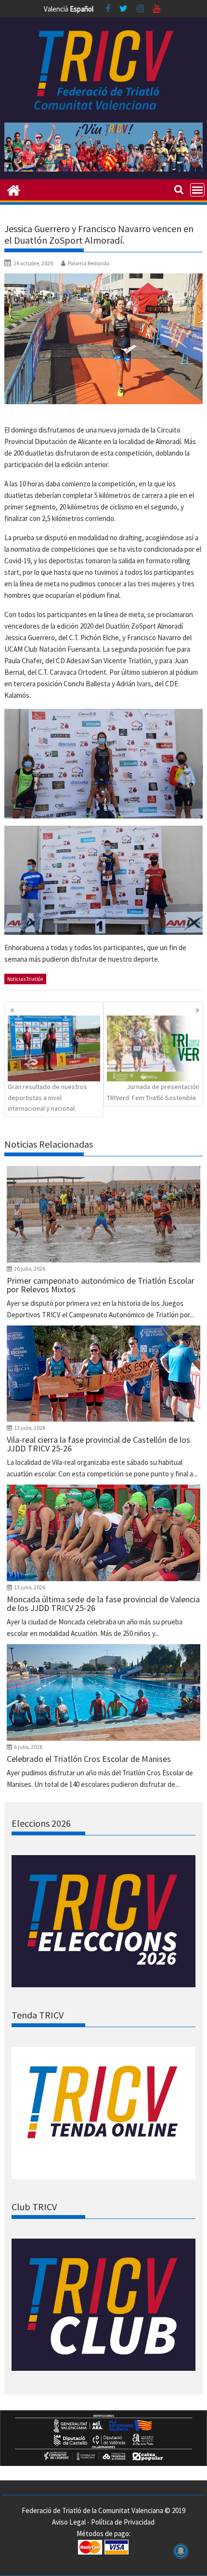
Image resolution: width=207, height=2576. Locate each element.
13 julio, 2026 (30, 1428)
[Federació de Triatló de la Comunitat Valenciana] (14, 189)
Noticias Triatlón (25, 979)
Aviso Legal (69, 2522)
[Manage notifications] (181, 2551)
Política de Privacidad (123, 2522)
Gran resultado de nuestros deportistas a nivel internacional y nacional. (47, 1097)
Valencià (56, 9)
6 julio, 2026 (28, 1747)
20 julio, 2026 (30, 1269)
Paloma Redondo (89, 263)
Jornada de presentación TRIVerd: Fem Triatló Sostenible (153, 1092)
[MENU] (197, 190)
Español (82, 9)
